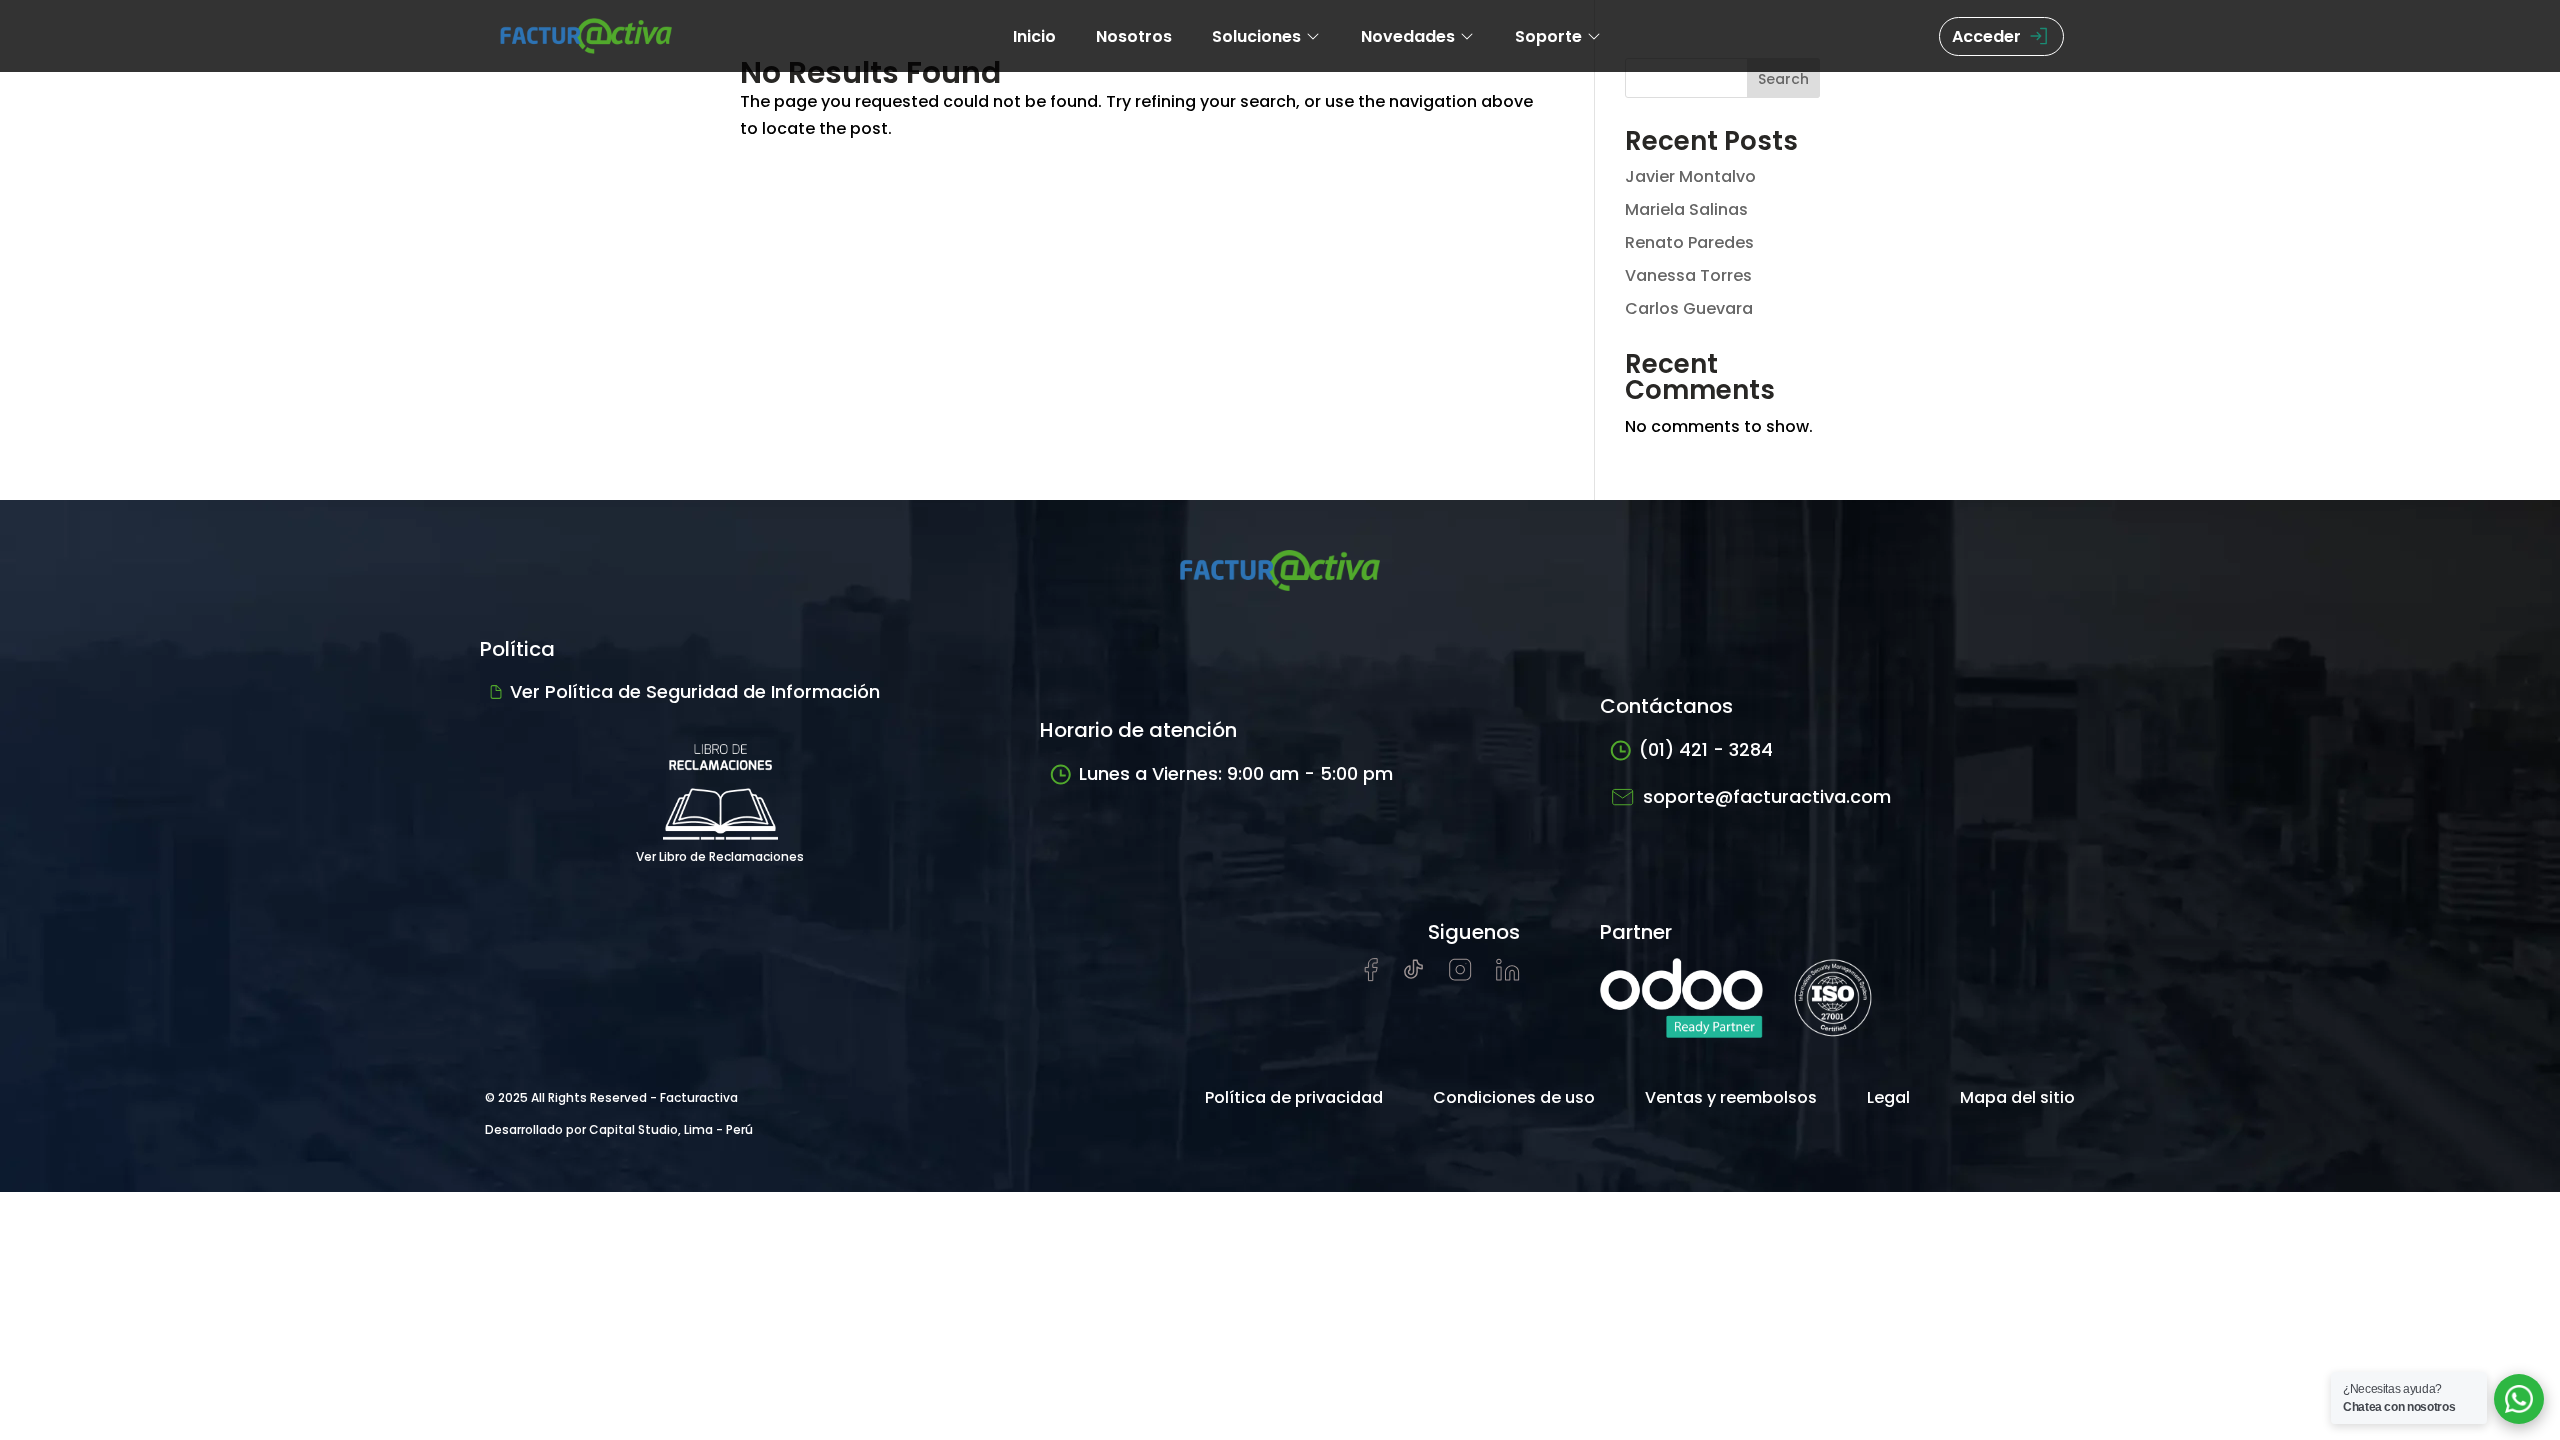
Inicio (1034, 36)
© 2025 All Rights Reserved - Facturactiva (611, 1097)
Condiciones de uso (1514, 1097)
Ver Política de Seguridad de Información (695, 691)
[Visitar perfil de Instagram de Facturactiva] (1460, 975)
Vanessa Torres (1688, 275)
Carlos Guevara (1689, 308)
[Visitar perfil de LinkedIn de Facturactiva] (1508, 975)
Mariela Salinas (1686, 209)
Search (1783, 79)
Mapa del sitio (2017, 1097)
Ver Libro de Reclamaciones (720, 856)
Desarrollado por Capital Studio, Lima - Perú (619, 1129)
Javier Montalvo (1690, 176)
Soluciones (1256, 36)
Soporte (1548, 36)
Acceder (1986, 36)
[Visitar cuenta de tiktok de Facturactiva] (1413, 975)
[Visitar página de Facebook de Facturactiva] (1371, 976)
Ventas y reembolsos (1731, 1097)
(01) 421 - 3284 (1706, 749)
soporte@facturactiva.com (1767, 796)
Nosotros (1134, 36)
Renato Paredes (1689, 242)
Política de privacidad (1294, 1097)
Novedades (1408, 36)
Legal (1888, 1097)
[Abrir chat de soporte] (2519, 1399)
